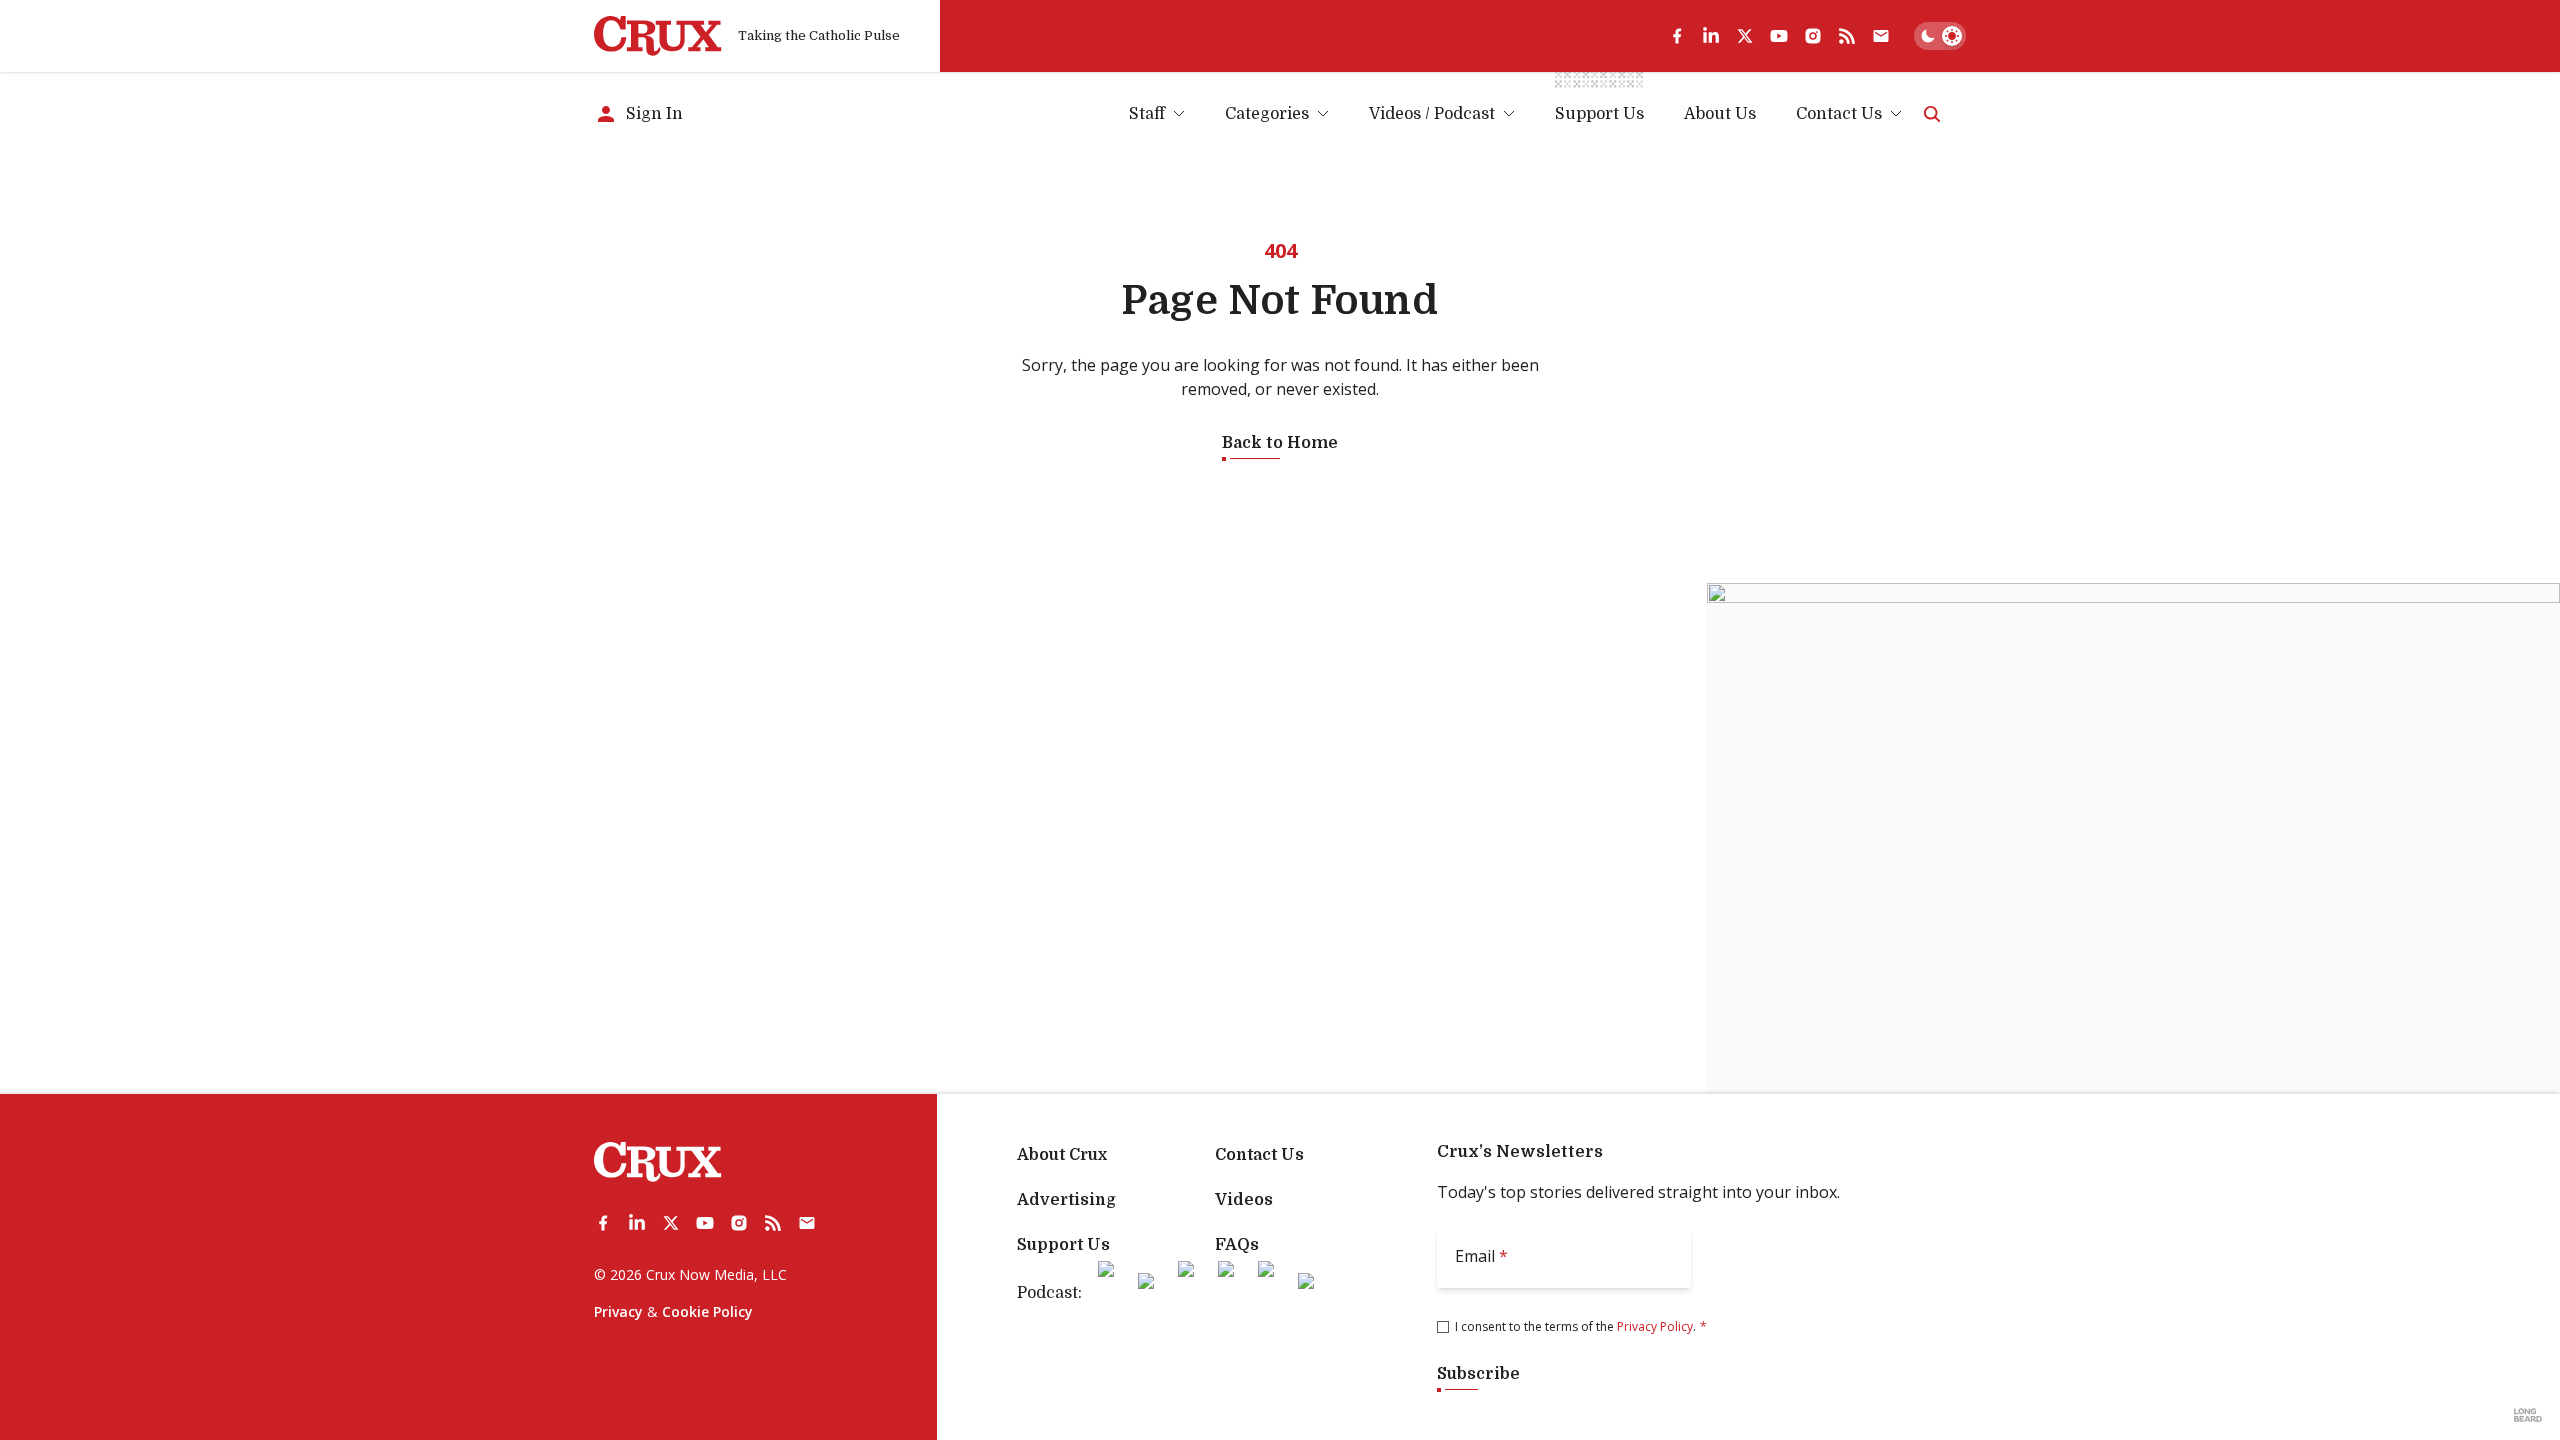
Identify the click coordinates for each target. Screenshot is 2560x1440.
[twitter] (1745, 36)
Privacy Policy (1655, 1326)
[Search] (1932, 114)
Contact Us (1839, 114)
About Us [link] (1720, 114)
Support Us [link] (1599, 114)
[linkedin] (1711, 36)
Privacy (618, 1311)
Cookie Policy (707, 1311)
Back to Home (1280, 443)
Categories (1267, 114)
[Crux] (658, 36)
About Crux (1062, 1155)
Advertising (1066, 1200)
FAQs (1237, 1245)
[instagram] (1813, 36)
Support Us (1063, 1245)
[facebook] (1677, 36)
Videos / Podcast (1432, 114)
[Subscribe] (1881, 36)
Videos (1244, 1200)
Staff (1147, 114)
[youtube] (1779, 36)
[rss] (1847, 36)
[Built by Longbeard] (2528, 1415)
